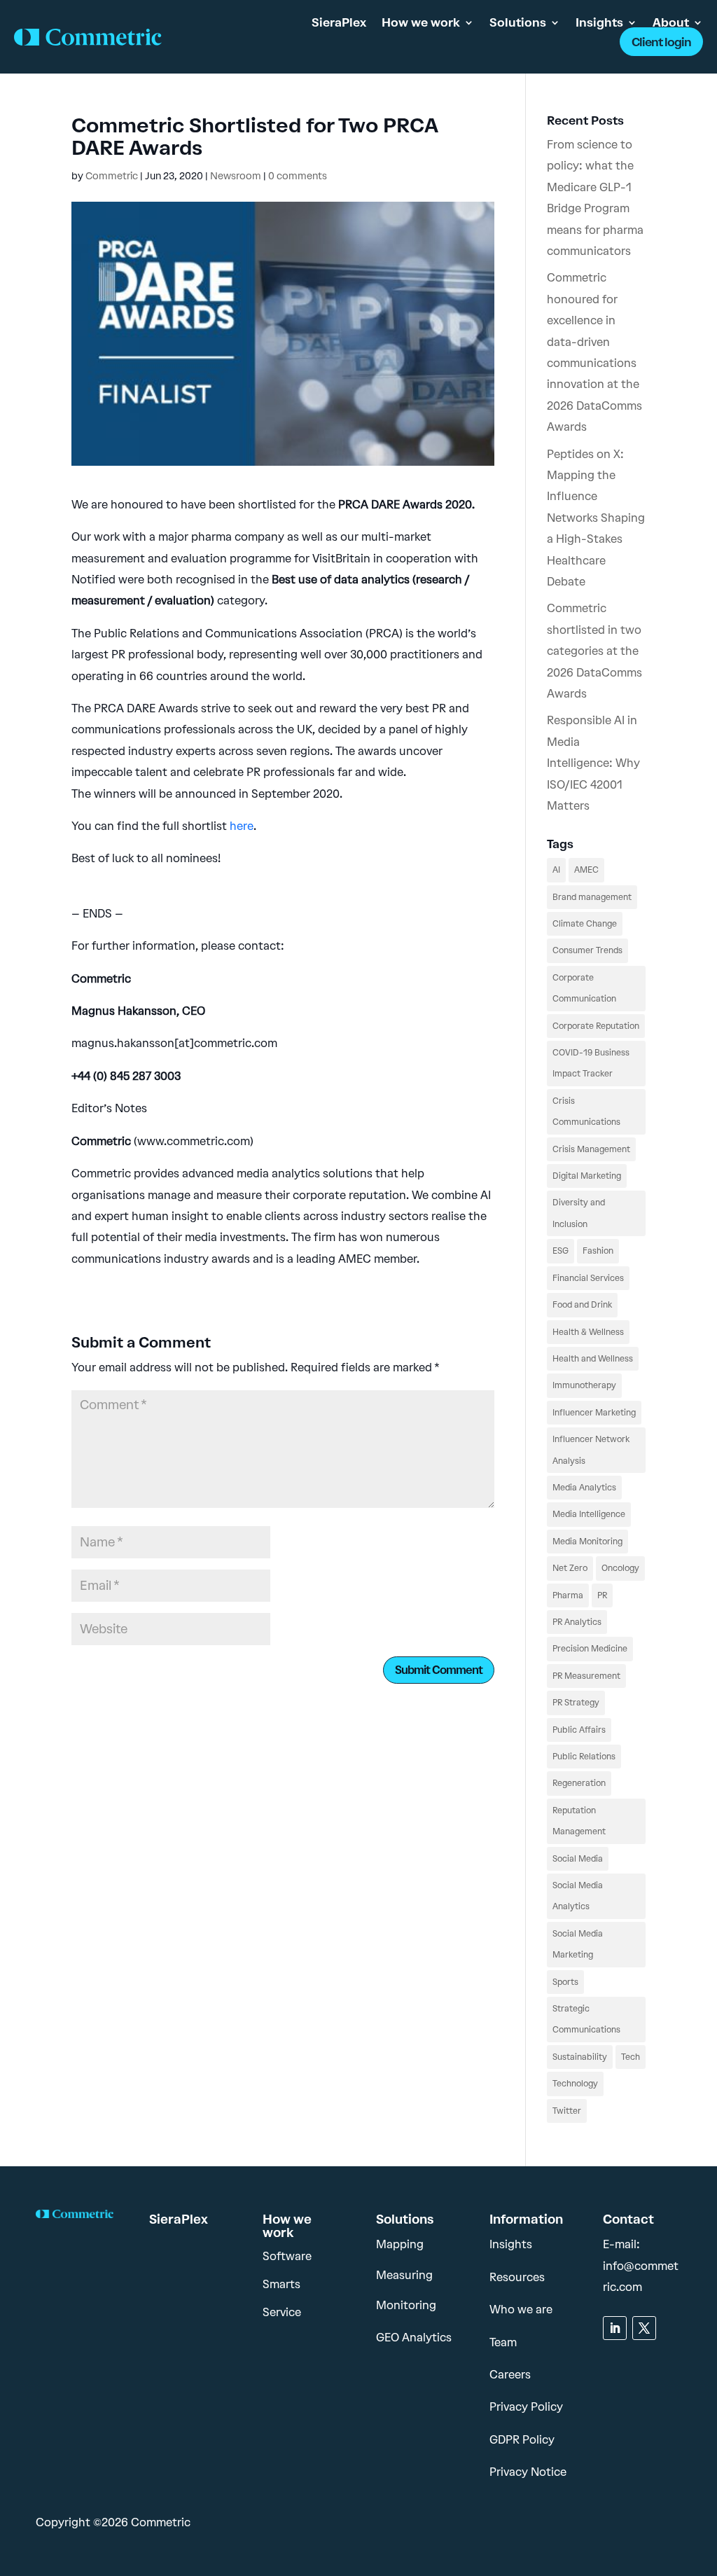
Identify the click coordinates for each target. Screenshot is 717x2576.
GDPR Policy (522, 2440)
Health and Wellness (593, 1359)
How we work (421, 22)
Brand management (592, 897)
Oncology (620, 1568)
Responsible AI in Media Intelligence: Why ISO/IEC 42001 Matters (593, 763)
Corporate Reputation (596, 1026)
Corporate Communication (584, 988)
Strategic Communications (586, 2019)
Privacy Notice (528, 2472)
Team (503, 2342)
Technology (575, 2084)
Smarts (281, 2284)
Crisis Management (591, 1149)
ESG (561, 1251)
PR (602, 1595)
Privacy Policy (526, 2407)
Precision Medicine (590, 1649)
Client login (661, 42)
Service (282, 2312)
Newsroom (236, 176)
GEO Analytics (414, 2338)
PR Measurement (586, 1676)
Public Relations (584, 1757)
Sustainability (580, 2057)
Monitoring (406, 2305)
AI (556, 870)
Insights (599, 22)
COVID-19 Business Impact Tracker (591, 1063)
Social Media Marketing (578, 1944)
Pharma (568, 1595)
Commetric (112, 176)
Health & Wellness (588, 1332)
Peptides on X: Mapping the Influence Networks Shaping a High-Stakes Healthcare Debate (596, 518)
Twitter (567, 2111)
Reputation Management (579, 1821)
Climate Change (585, 924)
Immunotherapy (584, 1385)
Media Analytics (584, 1488)
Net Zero (570, 1568)
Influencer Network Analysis (591, 1450)
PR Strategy (576, 1703)
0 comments (298, 176)
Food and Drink (582, 1305)
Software (287, 2256)
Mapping (400, 2244)
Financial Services (588, 1278)
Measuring (404, 2275)
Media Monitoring (587, 1542)
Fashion (598, 1251)
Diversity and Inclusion (579, 1213)
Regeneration (579, 1783)
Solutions (518, 22)
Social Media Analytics (578, 1896)
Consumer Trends (587, 950)
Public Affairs (579, 1730)
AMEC (586, 870)
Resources (517, 2277)
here (242, 826)
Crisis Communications (586, 1112)
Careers (510, 2375)
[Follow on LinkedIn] (615, 2328)
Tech (631, 2057)
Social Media (578, 1859)
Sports (565, 1982)
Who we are (521, 2310)
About (671, 22)
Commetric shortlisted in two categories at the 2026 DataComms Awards (594, 651)
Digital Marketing (587, 1176)
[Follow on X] (644, 2328)
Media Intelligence (589, 1514)
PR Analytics (577, 1622)
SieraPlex (339, 22)
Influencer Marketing (594, 1413)
